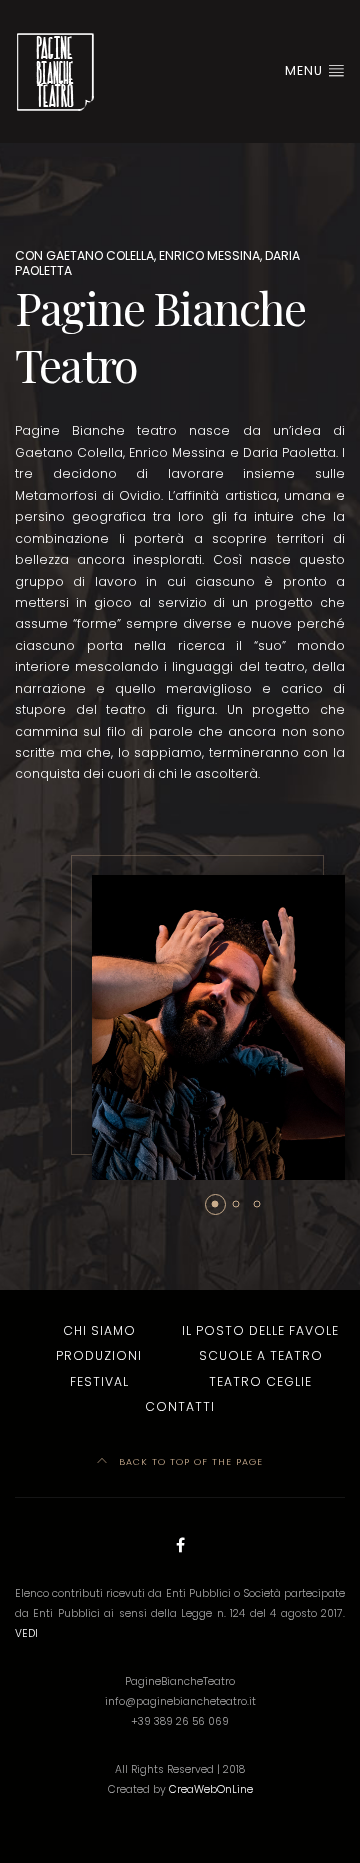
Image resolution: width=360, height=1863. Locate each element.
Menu (306, 70)
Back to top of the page (189, 1461)
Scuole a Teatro (261, 1355)
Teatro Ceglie (260, 1381)
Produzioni (99, 1355)
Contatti (180, 1406)
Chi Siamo (99, 1330)
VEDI (26, 1633)
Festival (99, 1381)
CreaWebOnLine (211, 1789)
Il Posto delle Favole (260, 1330)
